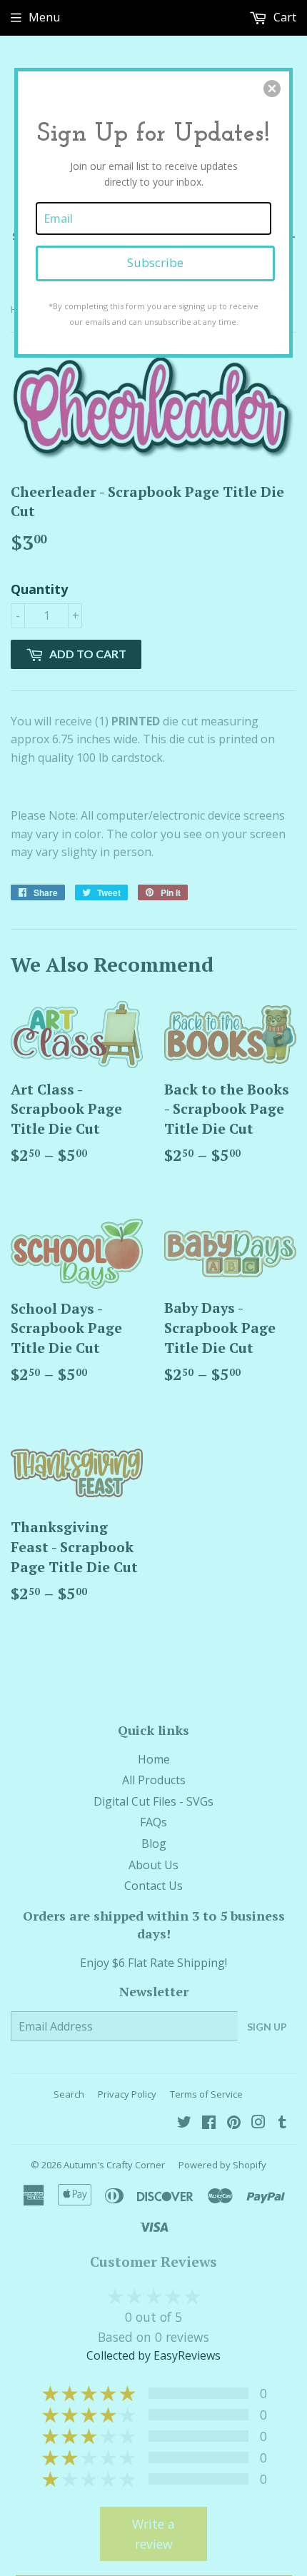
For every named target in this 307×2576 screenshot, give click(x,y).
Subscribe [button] (155, 262)
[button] (272, 89)
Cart (283, 17)
